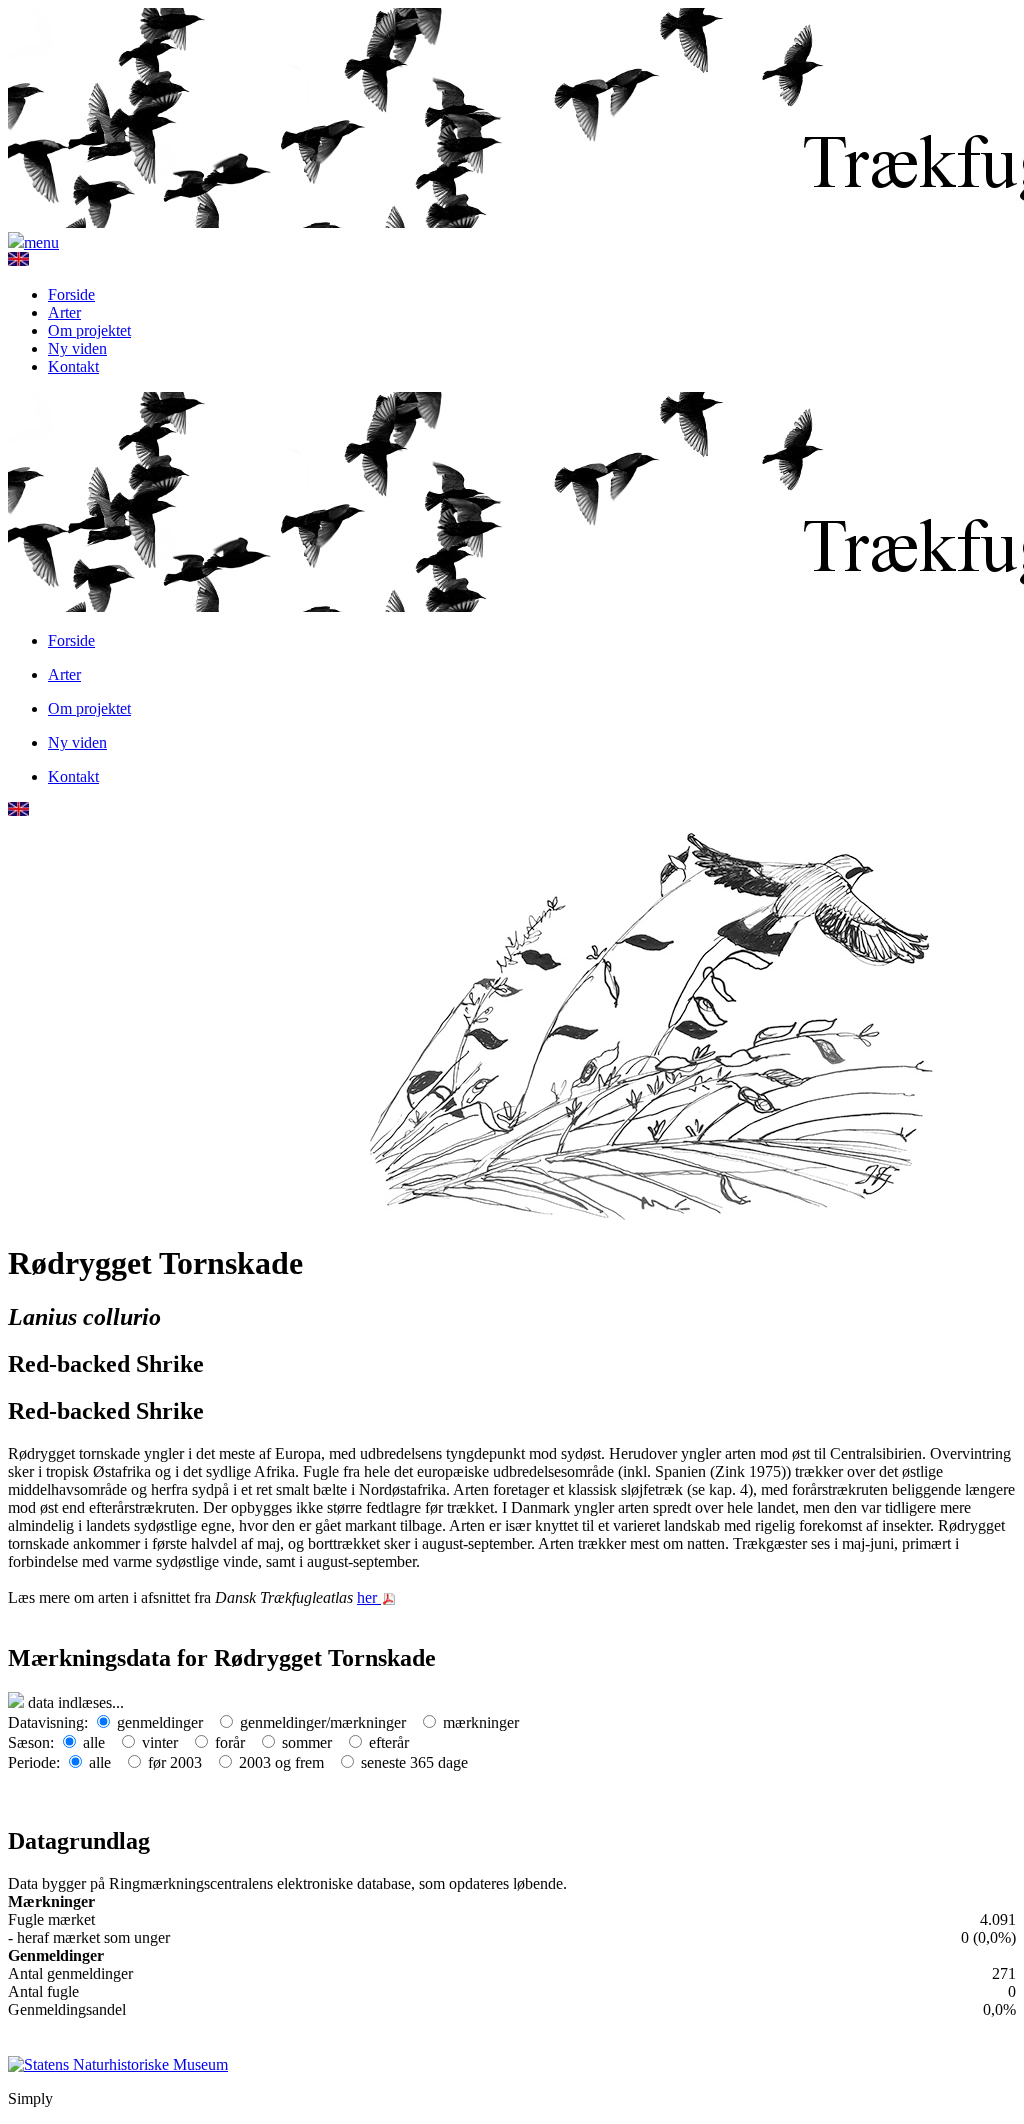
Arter (64, 312)
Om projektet (89, 330)
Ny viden (77, 348)
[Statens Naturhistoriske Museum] (118, 2063)
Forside (71, 294)
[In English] (18, 260)
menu (41, 242)
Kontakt (73, 366)
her (369, 1597)
